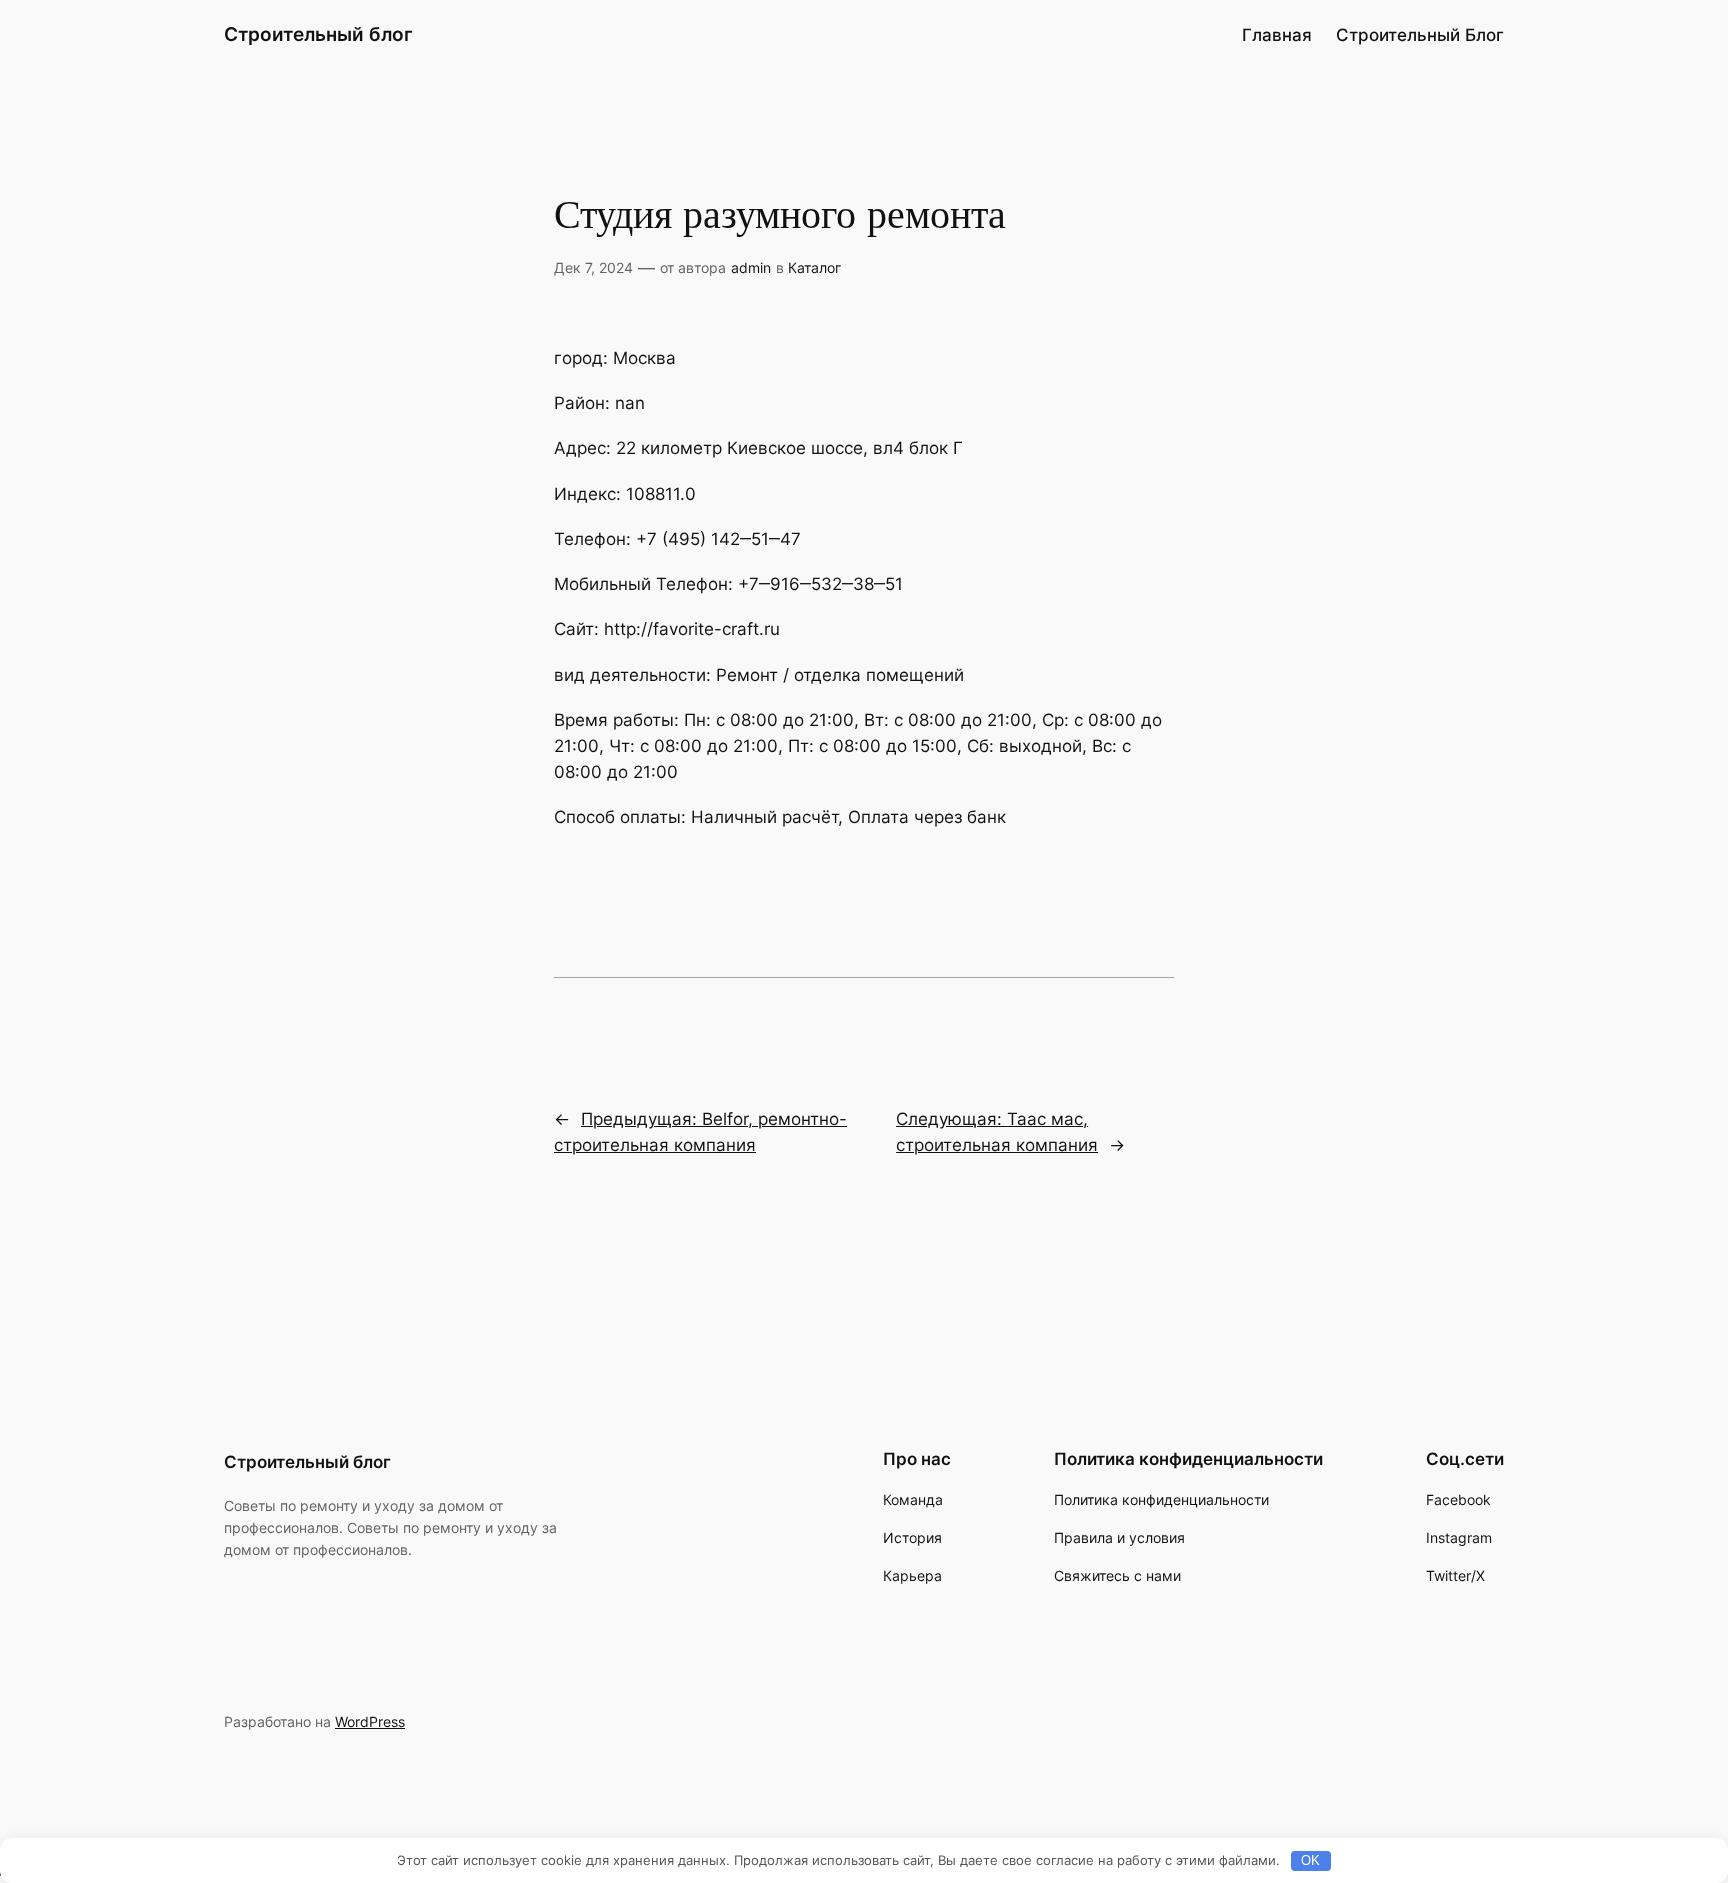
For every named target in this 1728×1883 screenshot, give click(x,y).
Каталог (814, 267)
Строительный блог (318, 34)
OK (1310, 1860)
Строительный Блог (1420, 35)
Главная (1277, 35)
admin (751, 267)
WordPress (370, 1721)
